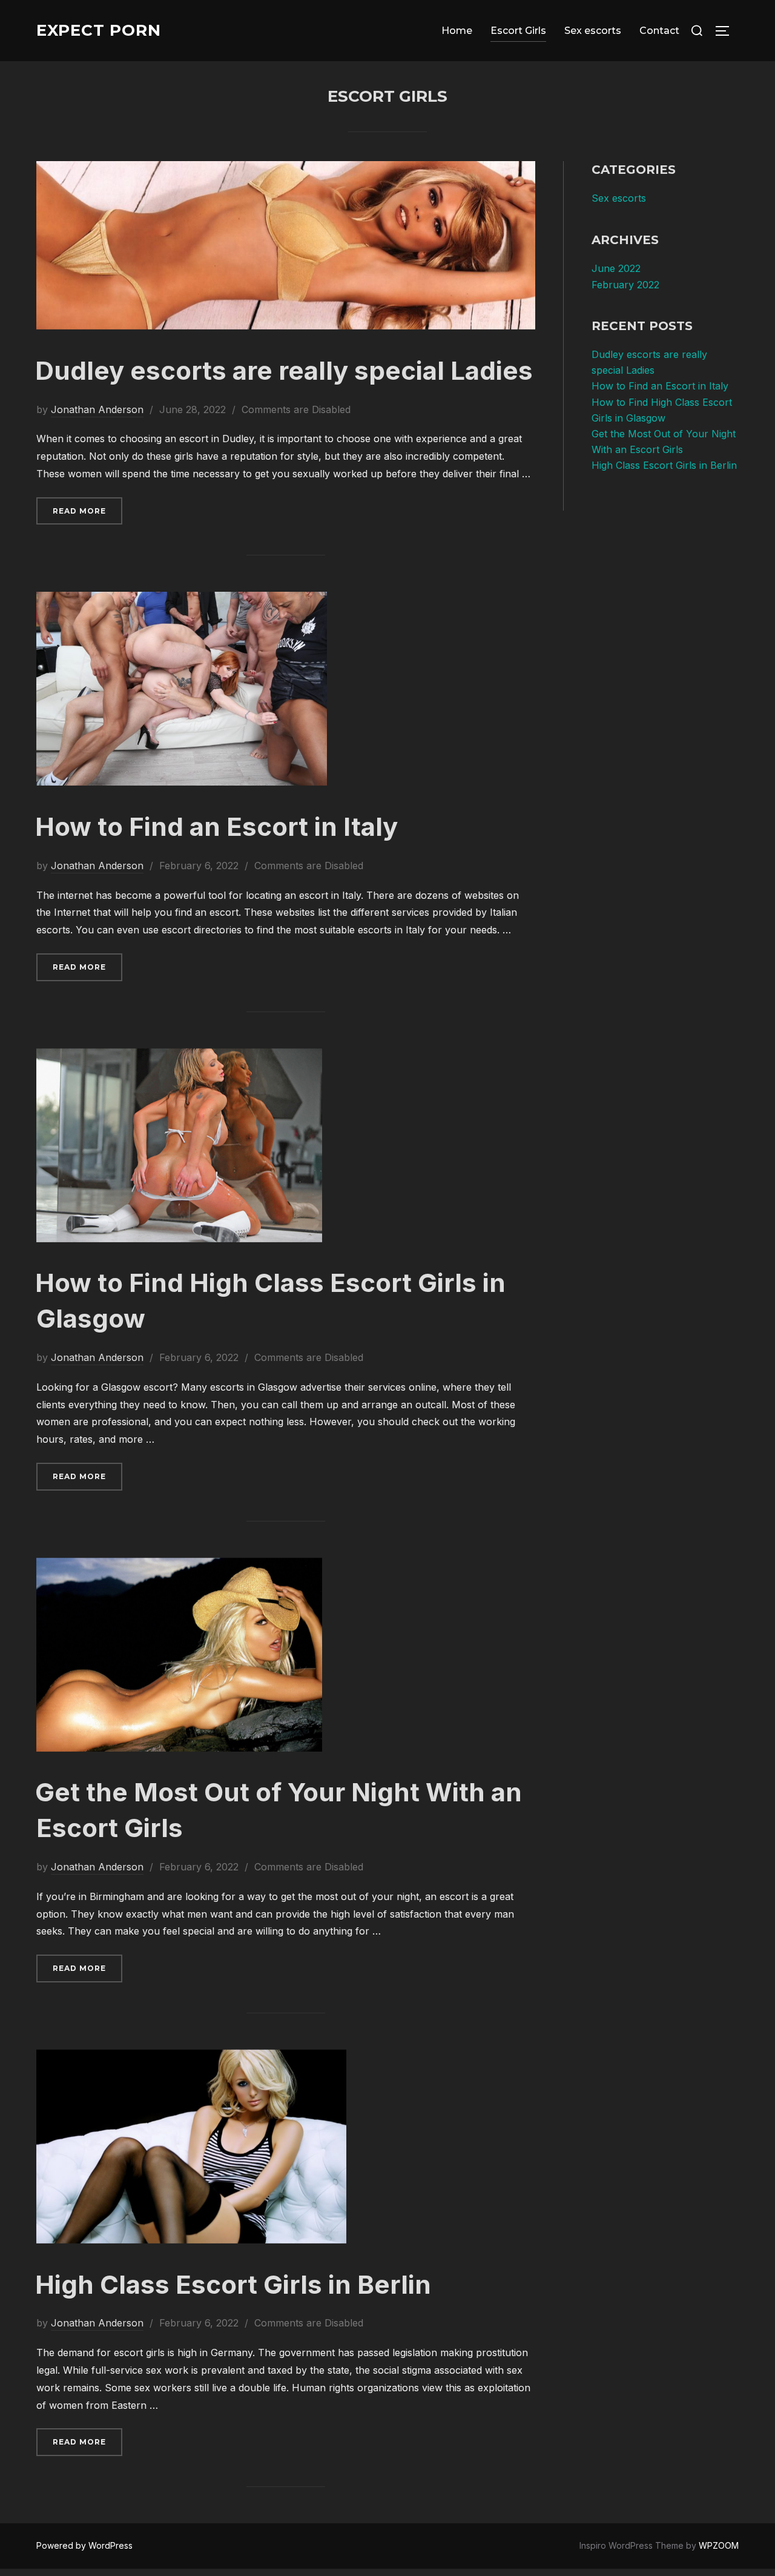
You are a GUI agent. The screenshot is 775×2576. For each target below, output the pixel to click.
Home (457, 31)
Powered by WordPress (84, 2545)
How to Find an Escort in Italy (216, 826)
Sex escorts (593, 31)
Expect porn (99, 30)
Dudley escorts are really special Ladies (284, 370)
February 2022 (625, 285)
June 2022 (616, 268)
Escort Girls (518, 31)
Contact (659, 31)
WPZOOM (719, 2545)
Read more (87, 511)
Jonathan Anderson (97, 409)
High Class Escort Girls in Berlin (233, 2284)
